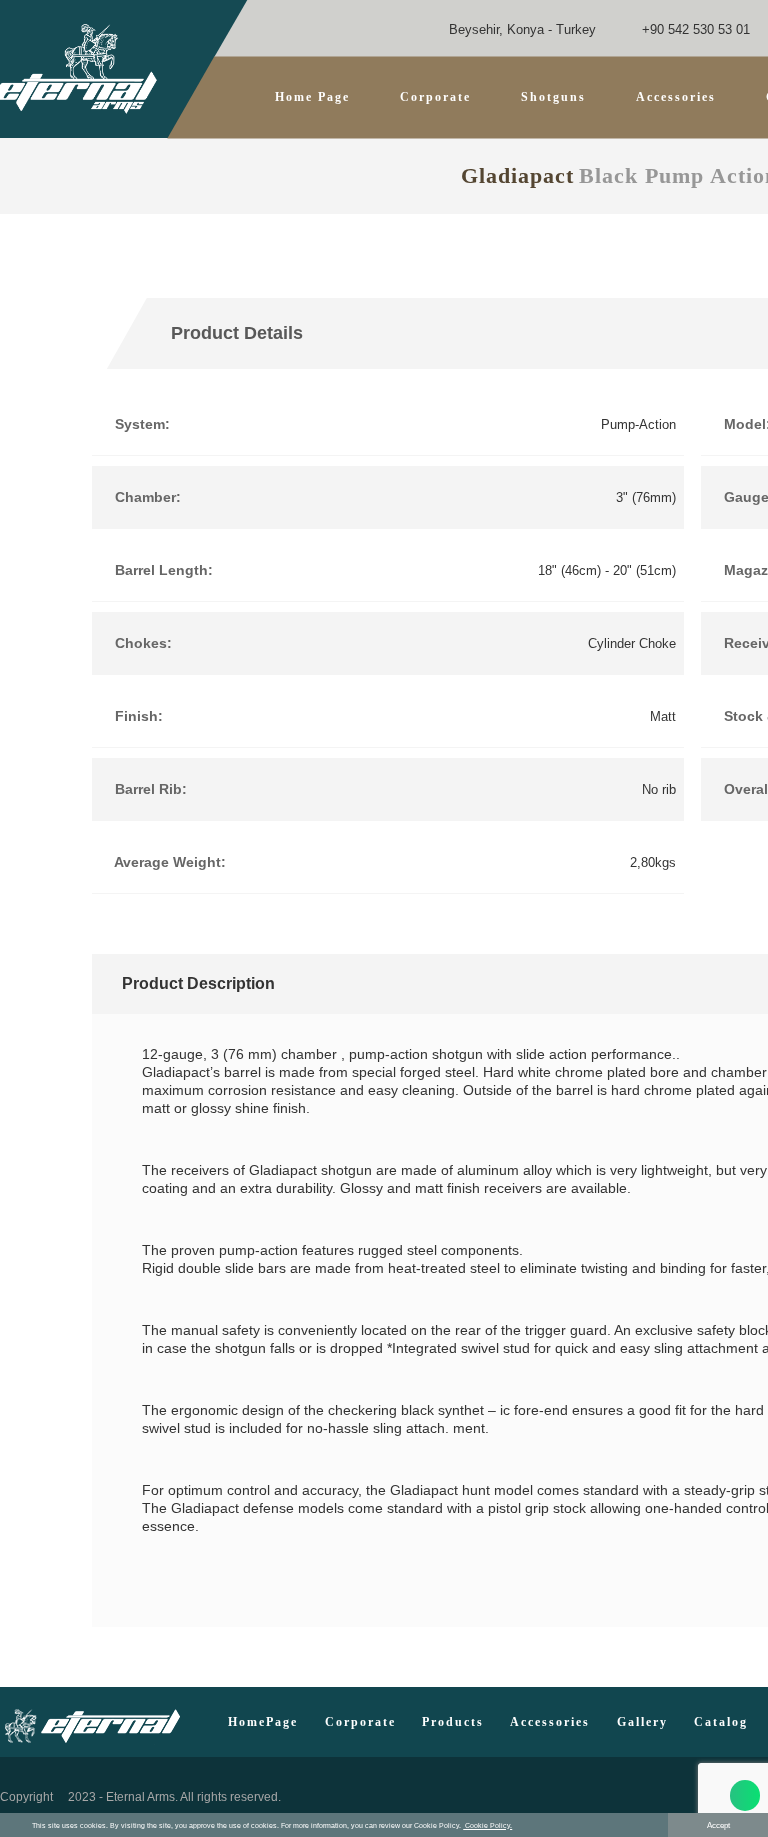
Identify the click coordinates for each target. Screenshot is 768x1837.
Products (453, 1722)
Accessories (550, 1722)
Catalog (721, 1722)
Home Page (312, 97)
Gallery (642, 1722)
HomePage (263, 1722)
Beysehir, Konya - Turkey (520, 29)
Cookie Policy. (487, 1825)
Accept (718, 1825)
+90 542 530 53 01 (694, 29)
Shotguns (553, 97)
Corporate (435, 97)
